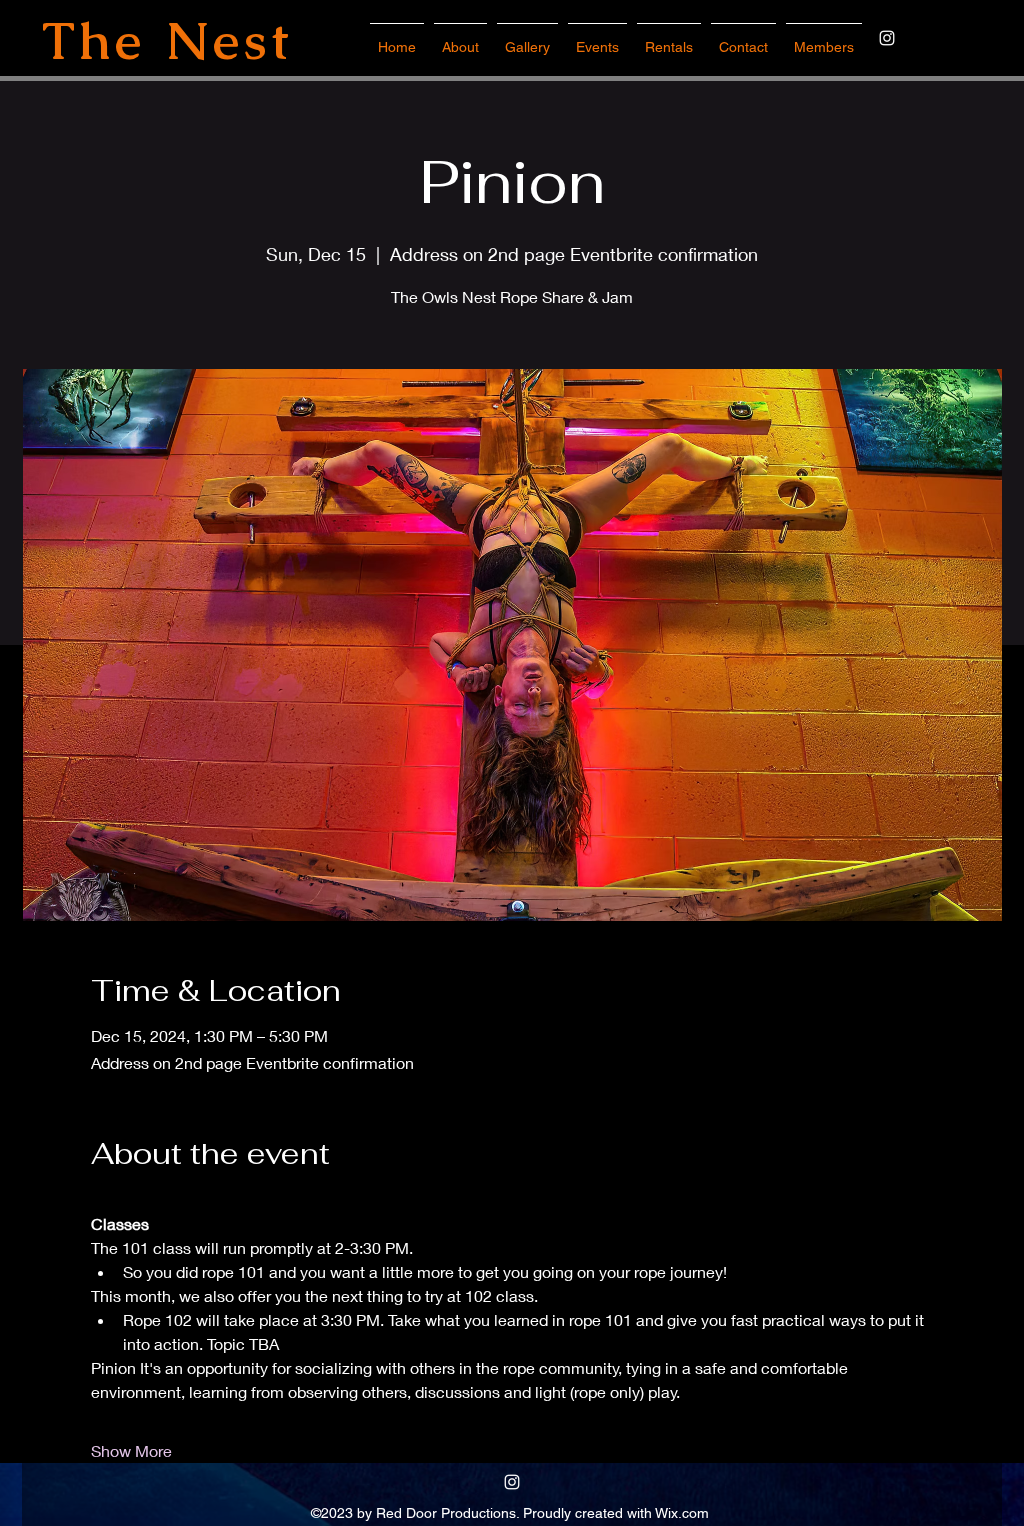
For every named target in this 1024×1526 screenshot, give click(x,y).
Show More (131, 1450)
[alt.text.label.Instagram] (887, 38)
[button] (597, 38)
